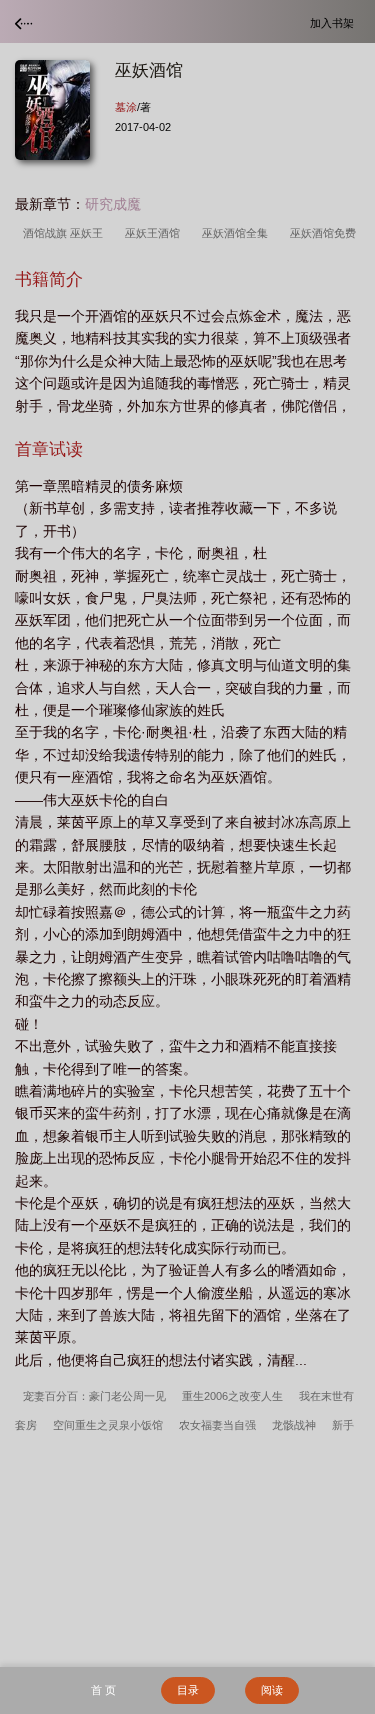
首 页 (103, 1690)
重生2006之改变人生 (232, 1396)
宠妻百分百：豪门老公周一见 (94, 1396)
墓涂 (126, 107)
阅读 (272, 1690)
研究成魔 (113, 204)
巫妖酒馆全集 (238, 233)
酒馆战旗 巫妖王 (66, 233)
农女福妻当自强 (217, 1425)
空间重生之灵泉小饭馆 (108, 1425)
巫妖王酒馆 (155, 233)
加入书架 (335, 22)
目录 (188, 1690)
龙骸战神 (294, 1425)
